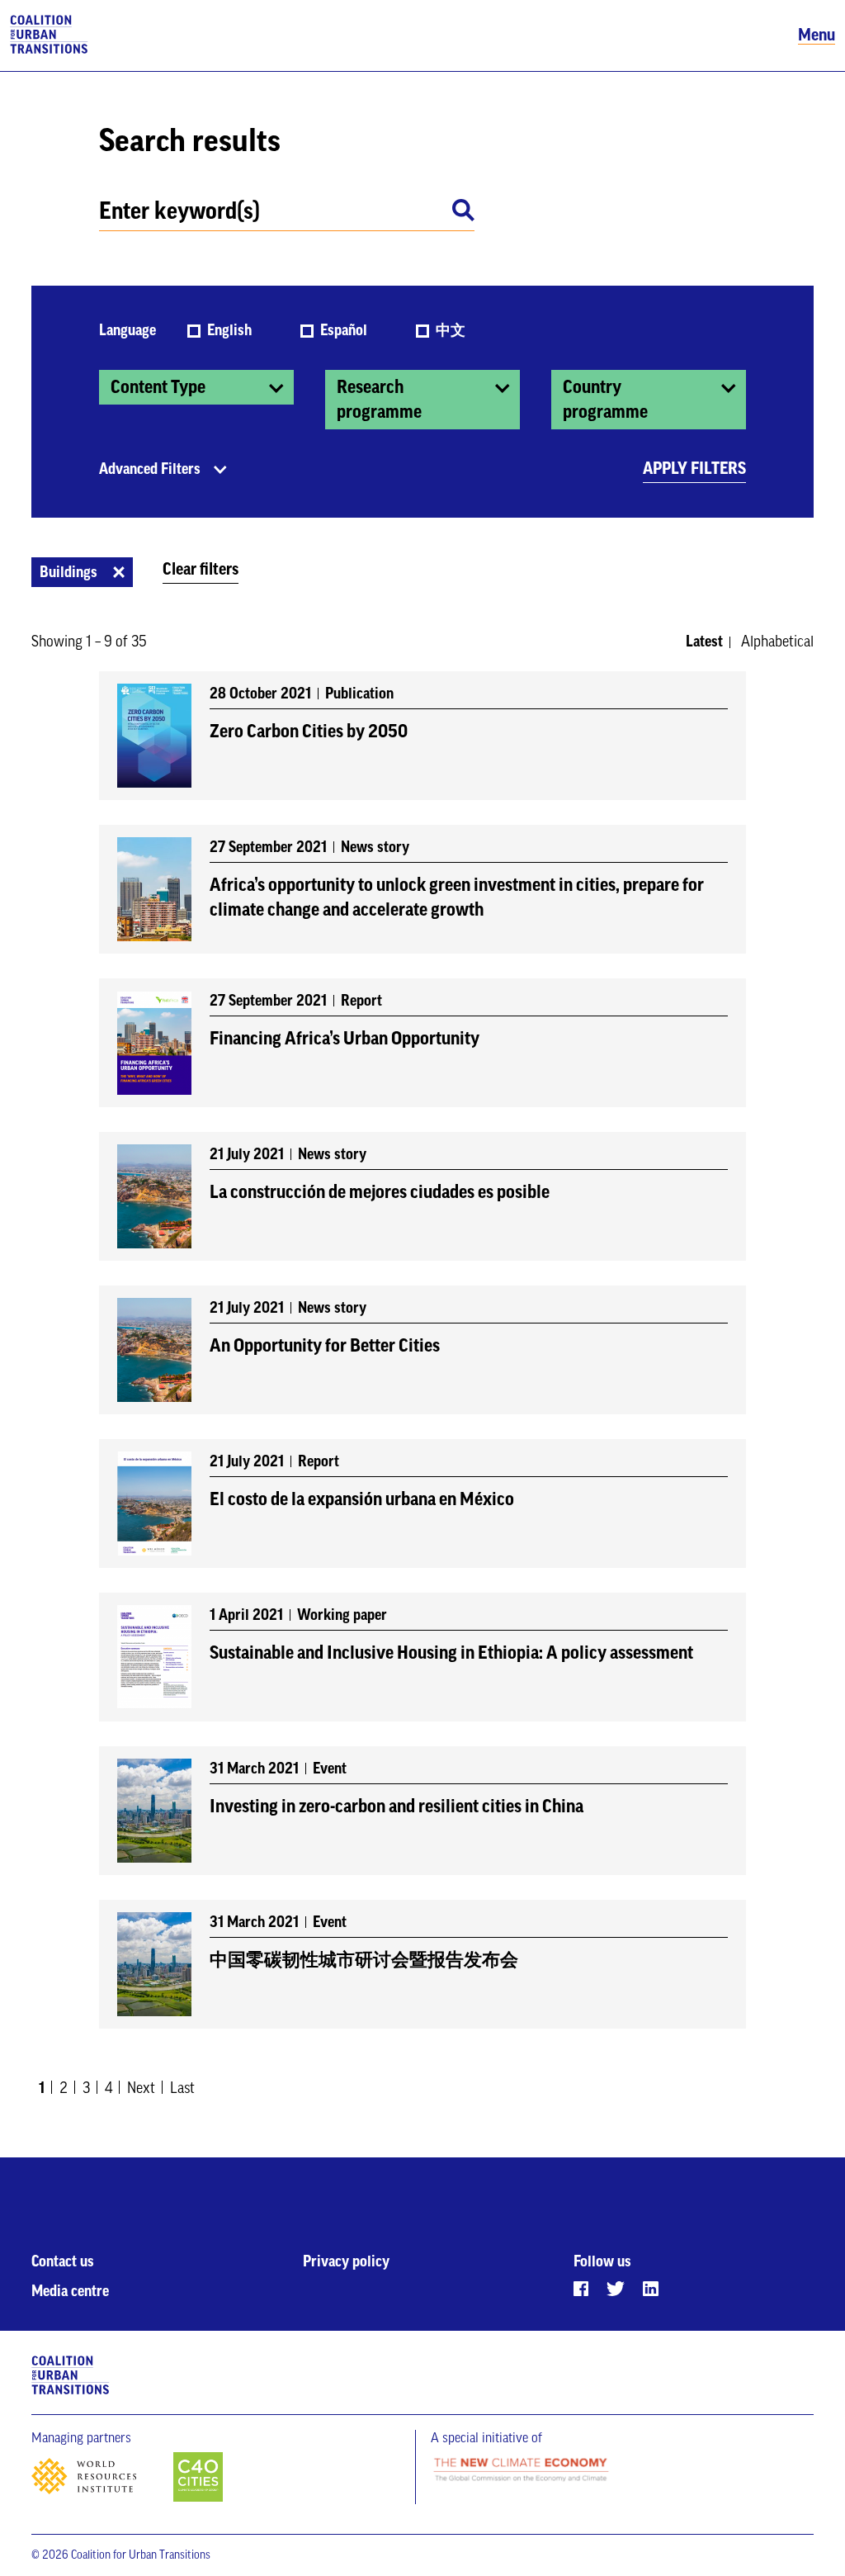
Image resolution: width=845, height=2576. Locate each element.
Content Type (158, 387)
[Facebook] (581, 2289)
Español (345, 330)
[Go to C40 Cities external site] (198, 2478)
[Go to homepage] (49, 36)
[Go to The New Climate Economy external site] (521, 2471)
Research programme (379, 400)
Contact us (63, 2261)
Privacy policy (346, 2261)
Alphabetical (777, 642)
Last (182, 2088)
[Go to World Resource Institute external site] (101, 2481)
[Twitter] (616, 2289)
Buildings (68, 572)
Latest (704, 642)
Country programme (605, 400)
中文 (451, 330)
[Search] (463, 213)
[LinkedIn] (651, 2289)
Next (141, 2088)
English (231, 330)
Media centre (70, 2291)
